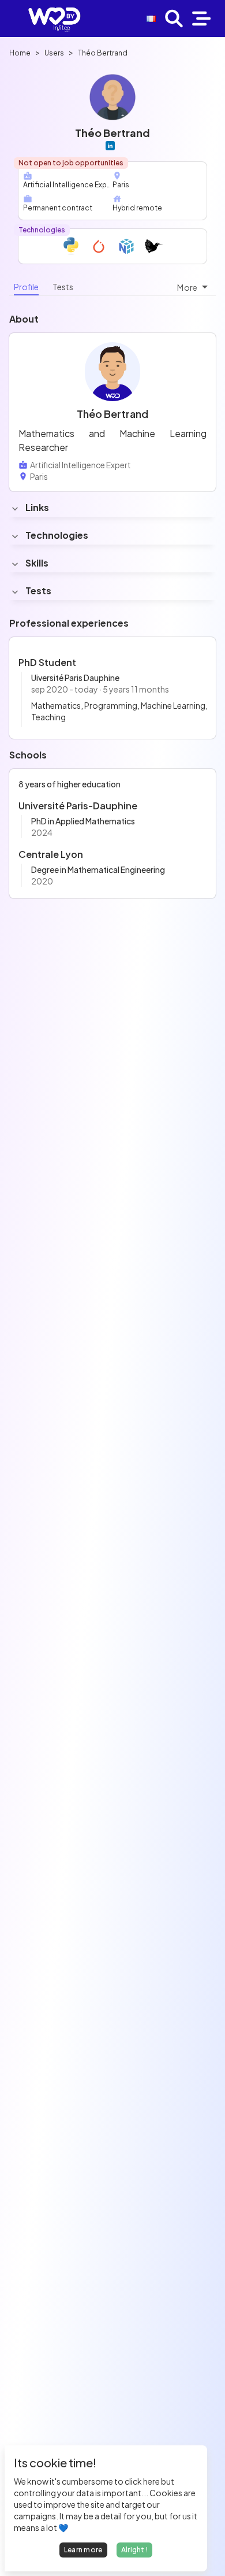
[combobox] (194, 287)
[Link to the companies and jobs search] (174, 18)
